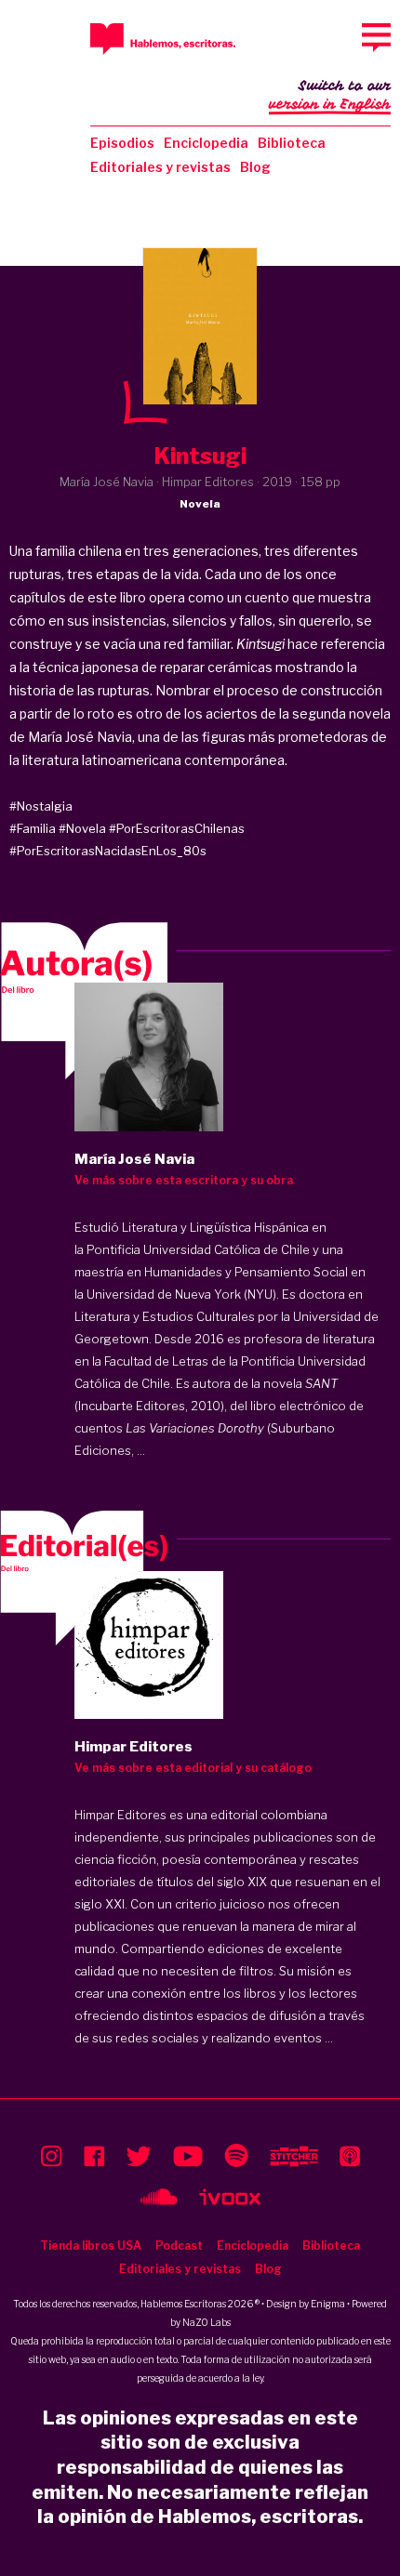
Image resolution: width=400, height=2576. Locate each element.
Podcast (179, 2246)
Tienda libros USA (91, 2246)
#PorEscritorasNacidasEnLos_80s (108, 851)
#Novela (82, 828)
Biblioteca (292, 143)
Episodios (122, 143)
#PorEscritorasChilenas (177, 828)
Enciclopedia (206, 143)
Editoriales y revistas (160, 167)
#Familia (33, 828)
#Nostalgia (41, 806)
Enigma (328, 2304)
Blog (255, 167)
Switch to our (330, 95)
